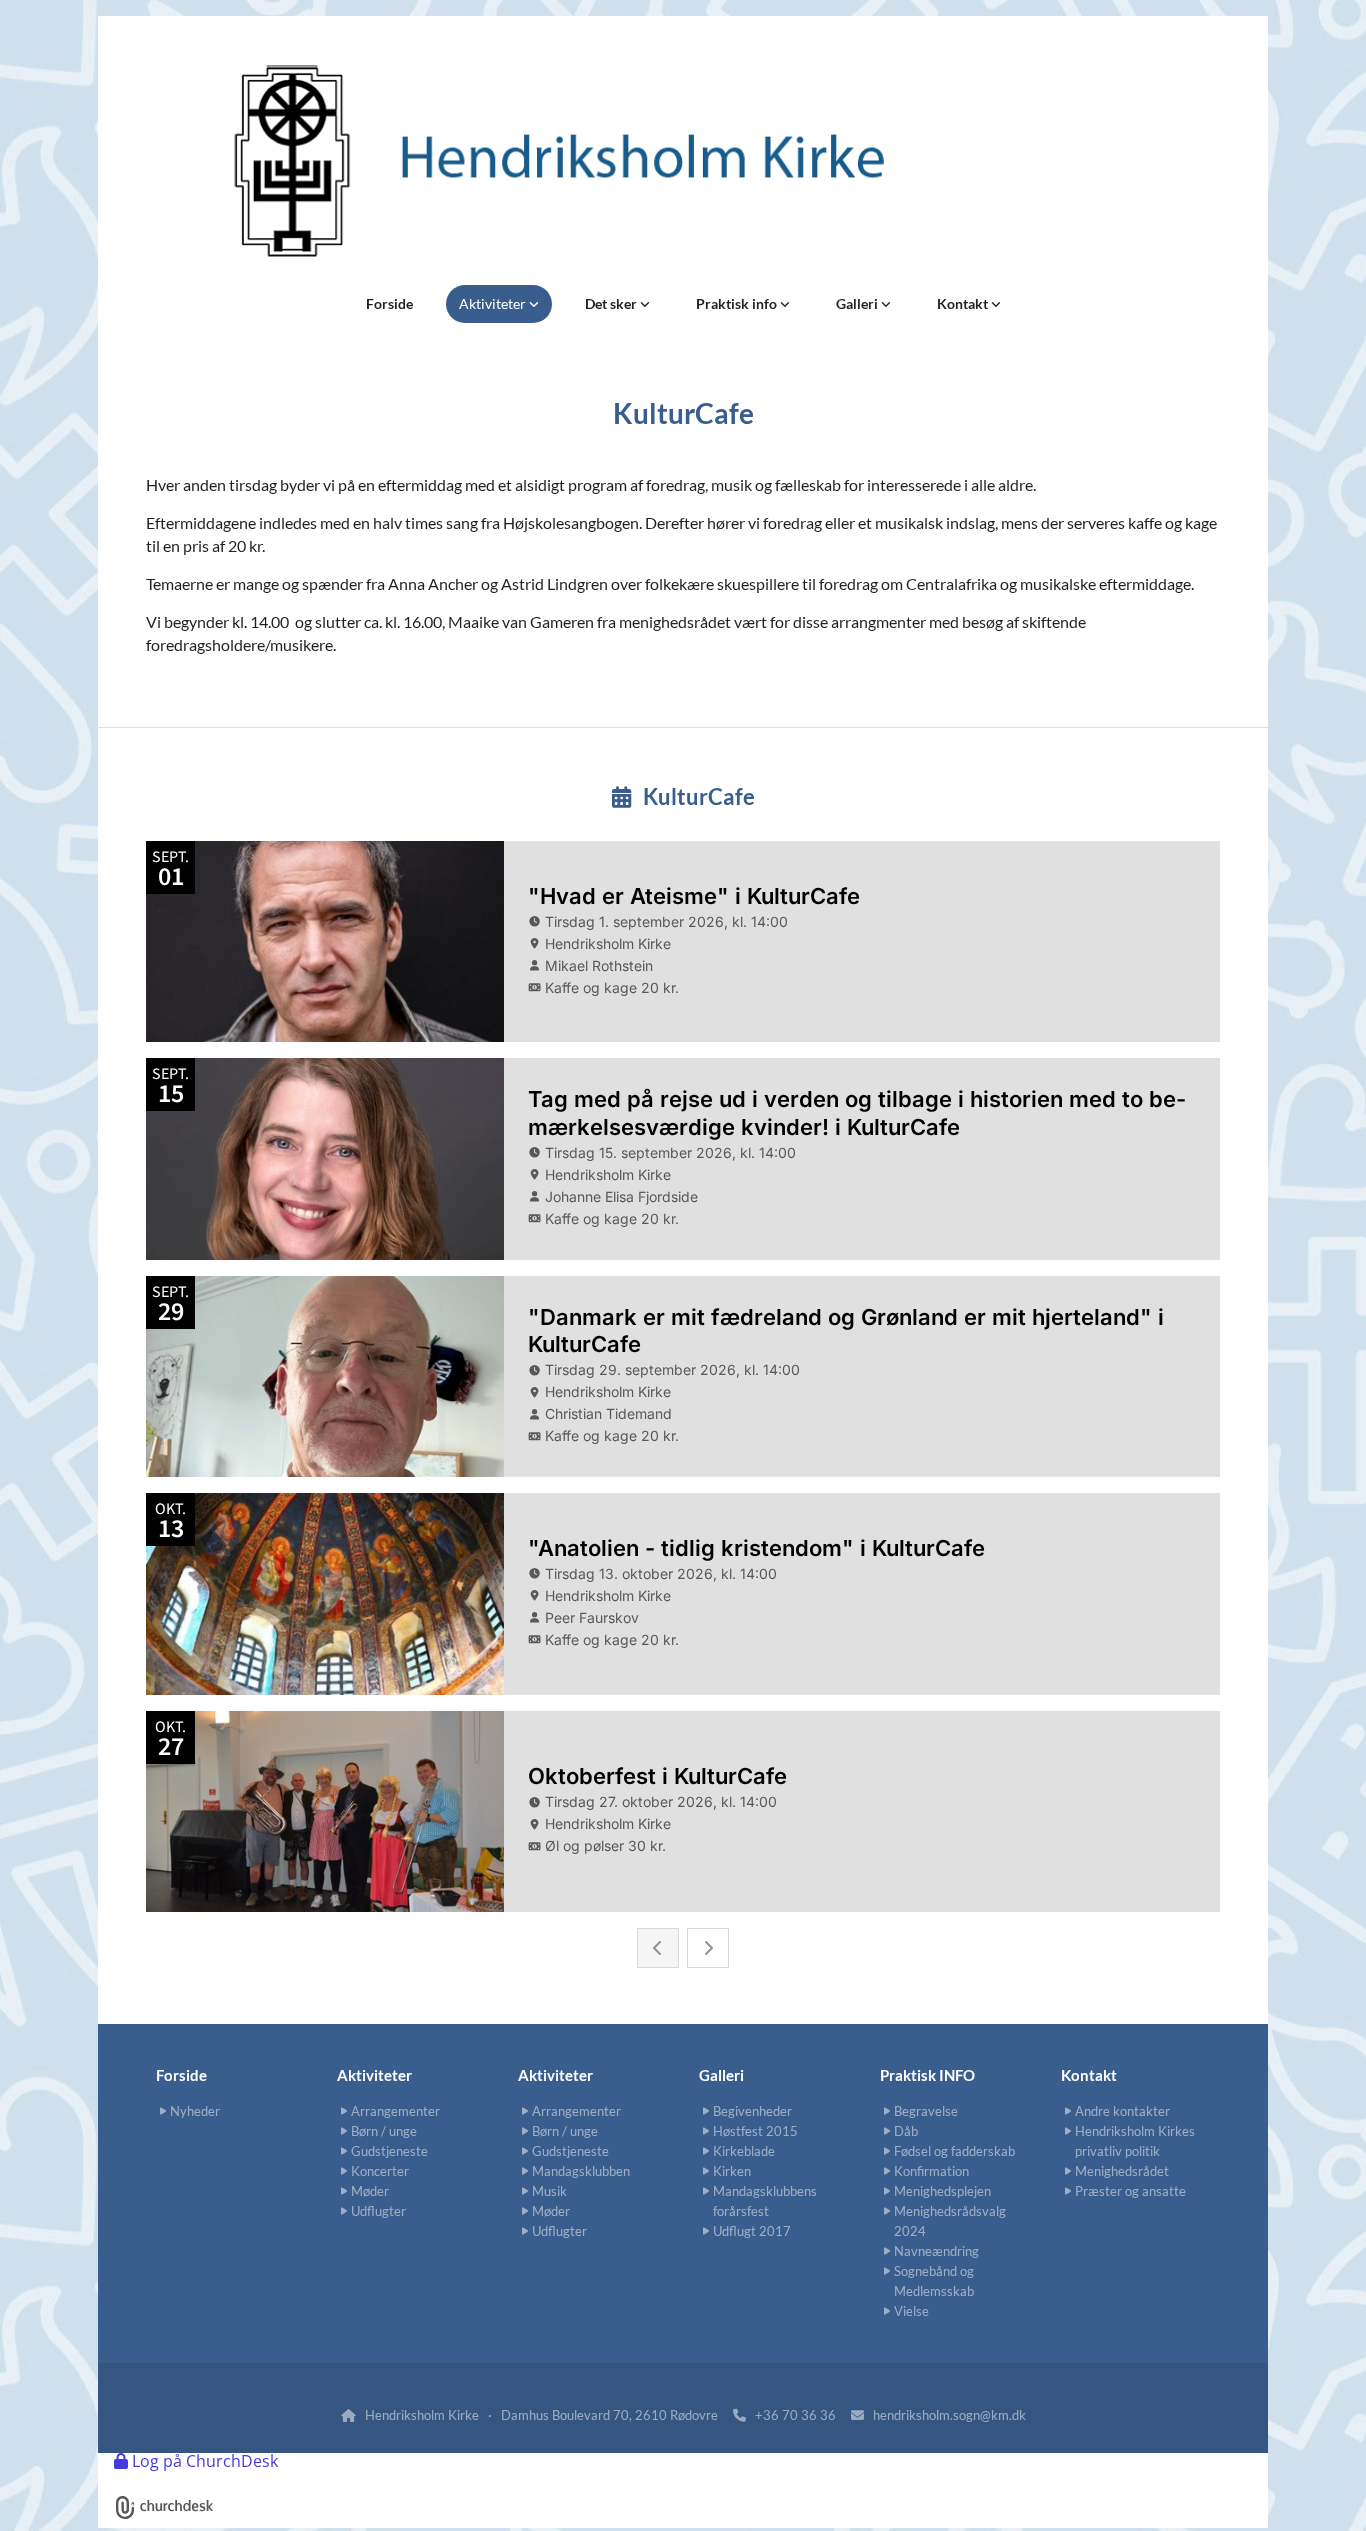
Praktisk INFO (927, 2075)
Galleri (858, 303)
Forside (389, 303)
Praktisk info (738, 303)
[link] (499, 304)
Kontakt (964, 303)
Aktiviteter (494, 303)
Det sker (612, 303)
